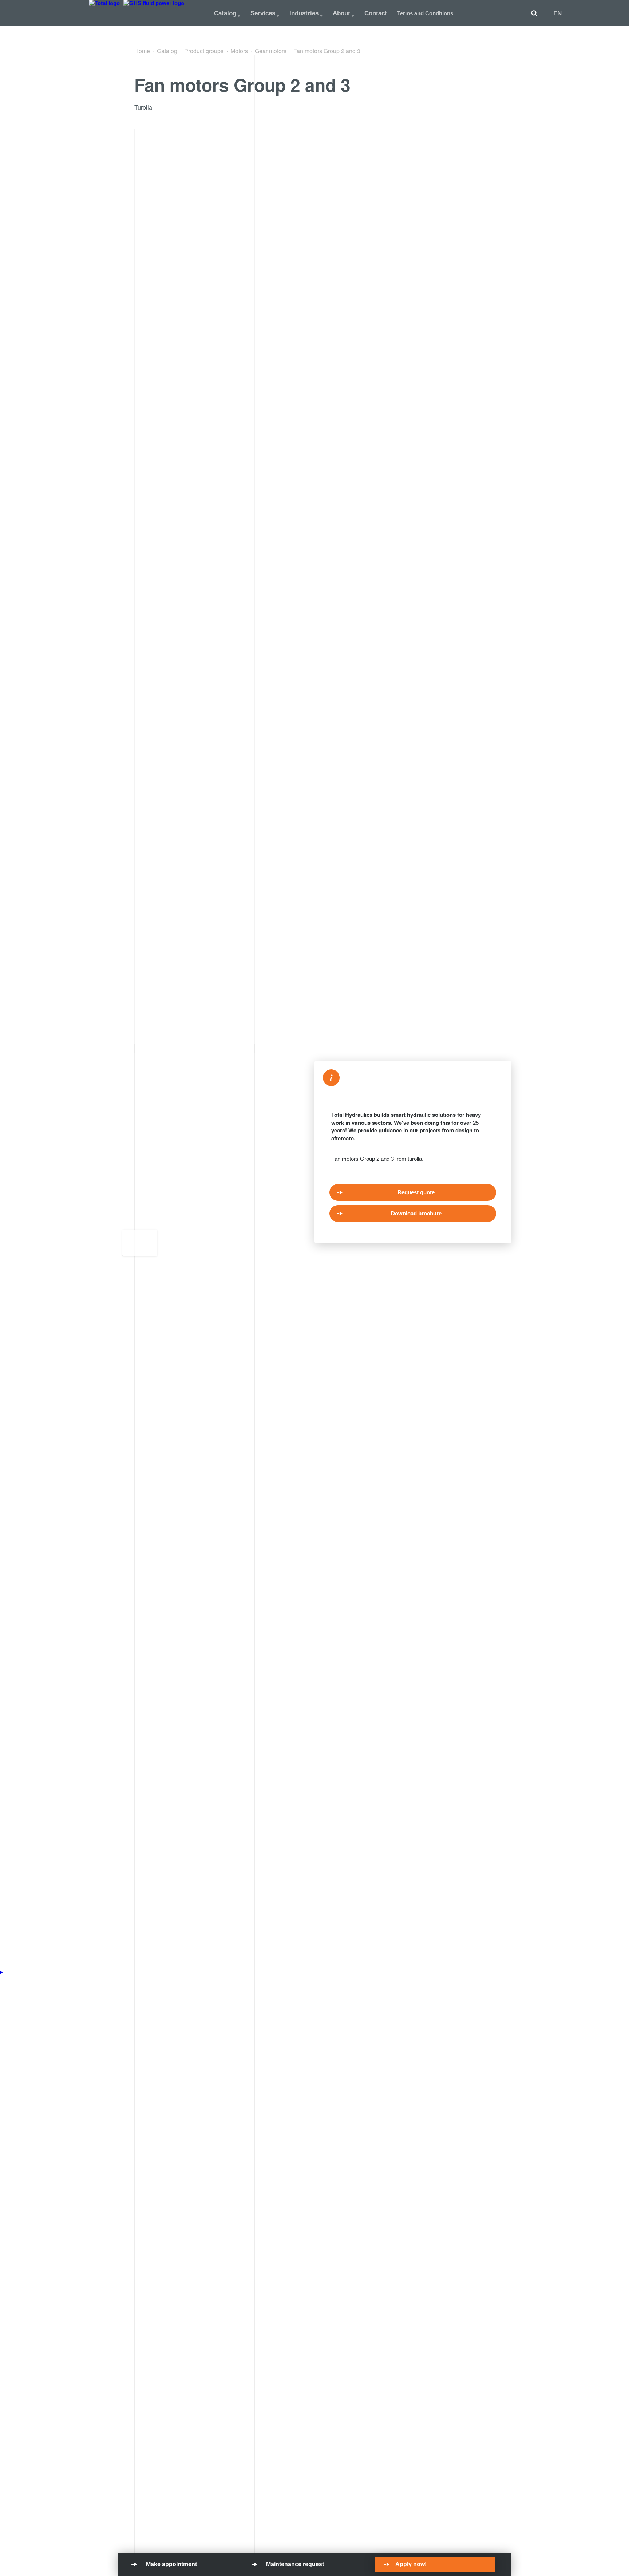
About (341, 13)
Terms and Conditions (425, 13)
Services (263, 13)
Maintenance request (295, 2564)
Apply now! (411, 2564)
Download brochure (416, 1213)
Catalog (225, 13)
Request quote (416, 1192)
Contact (376, 13)
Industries (304, 13)
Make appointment (171, 2564)
